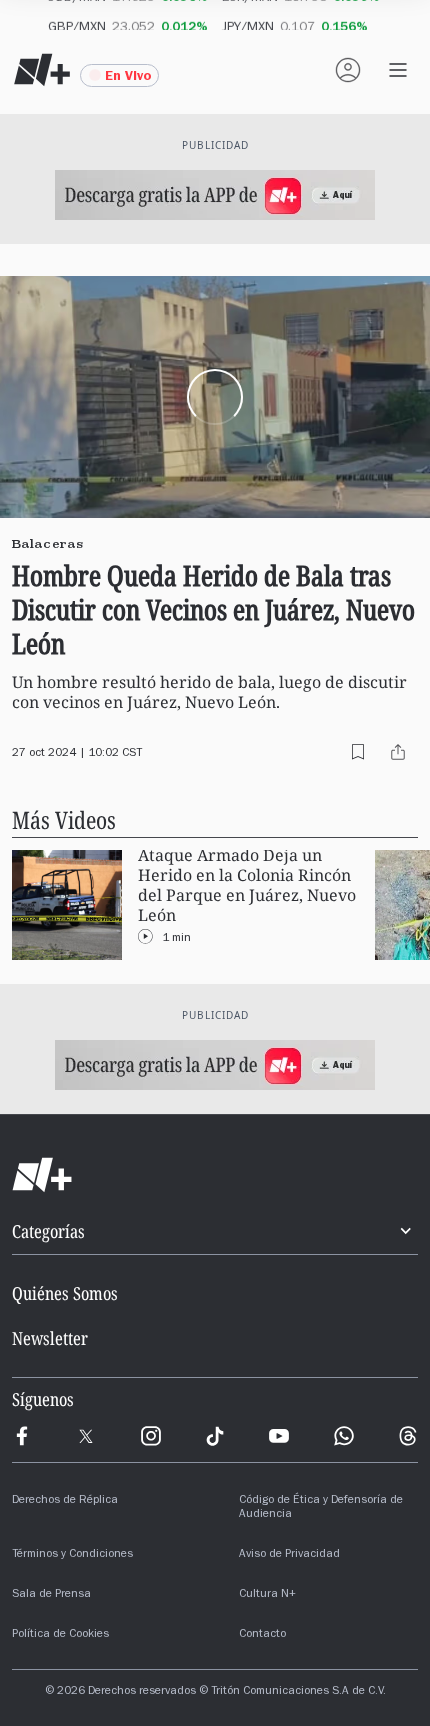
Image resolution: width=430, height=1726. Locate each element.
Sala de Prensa (51, 1595)
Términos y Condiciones (72, 1555)
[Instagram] (151, 1436)
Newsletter (50, 1338)
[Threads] (408, 1436)
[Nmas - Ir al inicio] (42, 70)
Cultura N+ (267, 1595)
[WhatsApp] (344, 1436)
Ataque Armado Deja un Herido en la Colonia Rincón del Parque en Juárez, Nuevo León (247, 885)
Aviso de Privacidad (289, 1555)
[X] (86, 1436)
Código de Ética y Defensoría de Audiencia (321, 1508)
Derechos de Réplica (65, 1501)
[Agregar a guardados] (358, 752)
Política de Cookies (60, 1635)
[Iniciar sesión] (348, 70)
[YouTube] (279, 1436)
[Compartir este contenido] (398, 752)
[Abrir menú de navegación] (398, 70)
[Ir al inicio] (215, 1175)
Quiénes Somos (65, 1293)
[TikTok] (215, 1436)
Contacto (262, 1635)
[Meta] (22, 1436)
